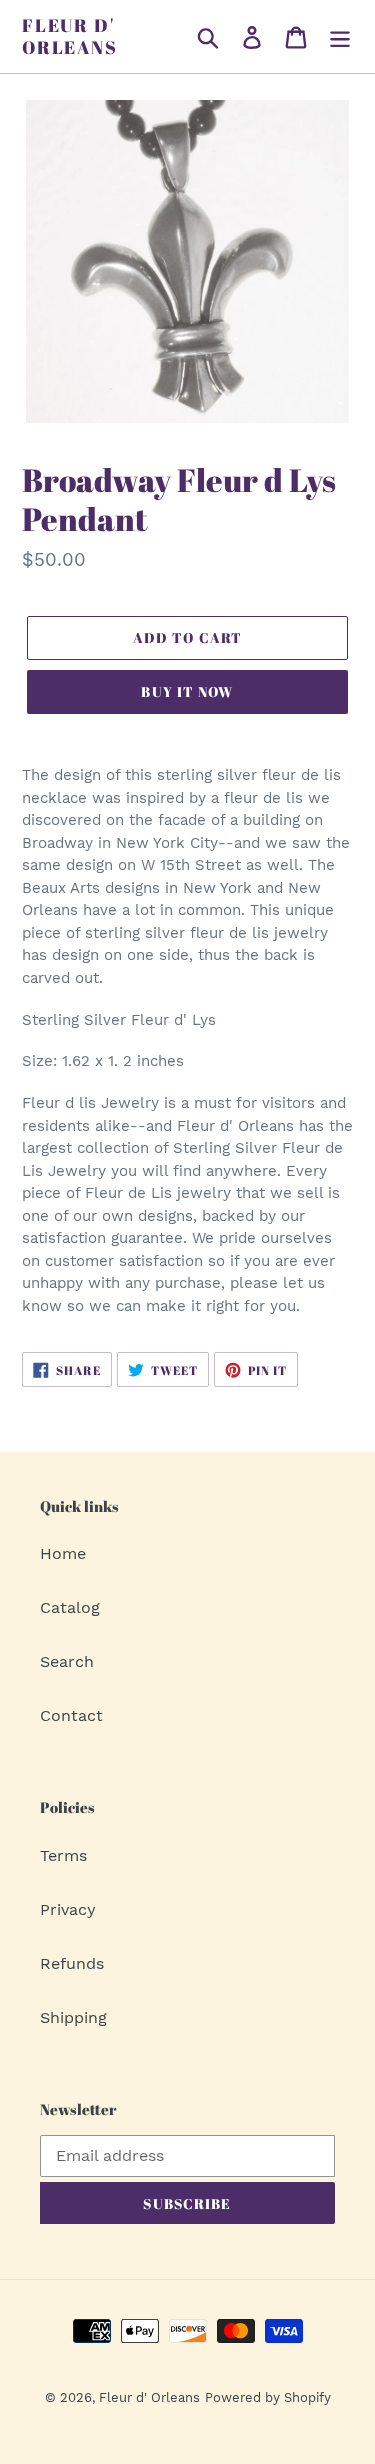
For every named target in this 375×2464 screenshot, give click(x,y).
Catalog (70, 1607)
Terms (63, 1855)
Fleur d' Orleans (70, 36)
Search (67, 1661)
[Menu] (340, 36)
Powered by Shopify (268, 2397)
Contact (71, 1715)
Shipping (73, 2017)
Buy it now (187, 691)
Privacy (68, 1909)
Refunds (72, 1963)
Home (63, 1553)
